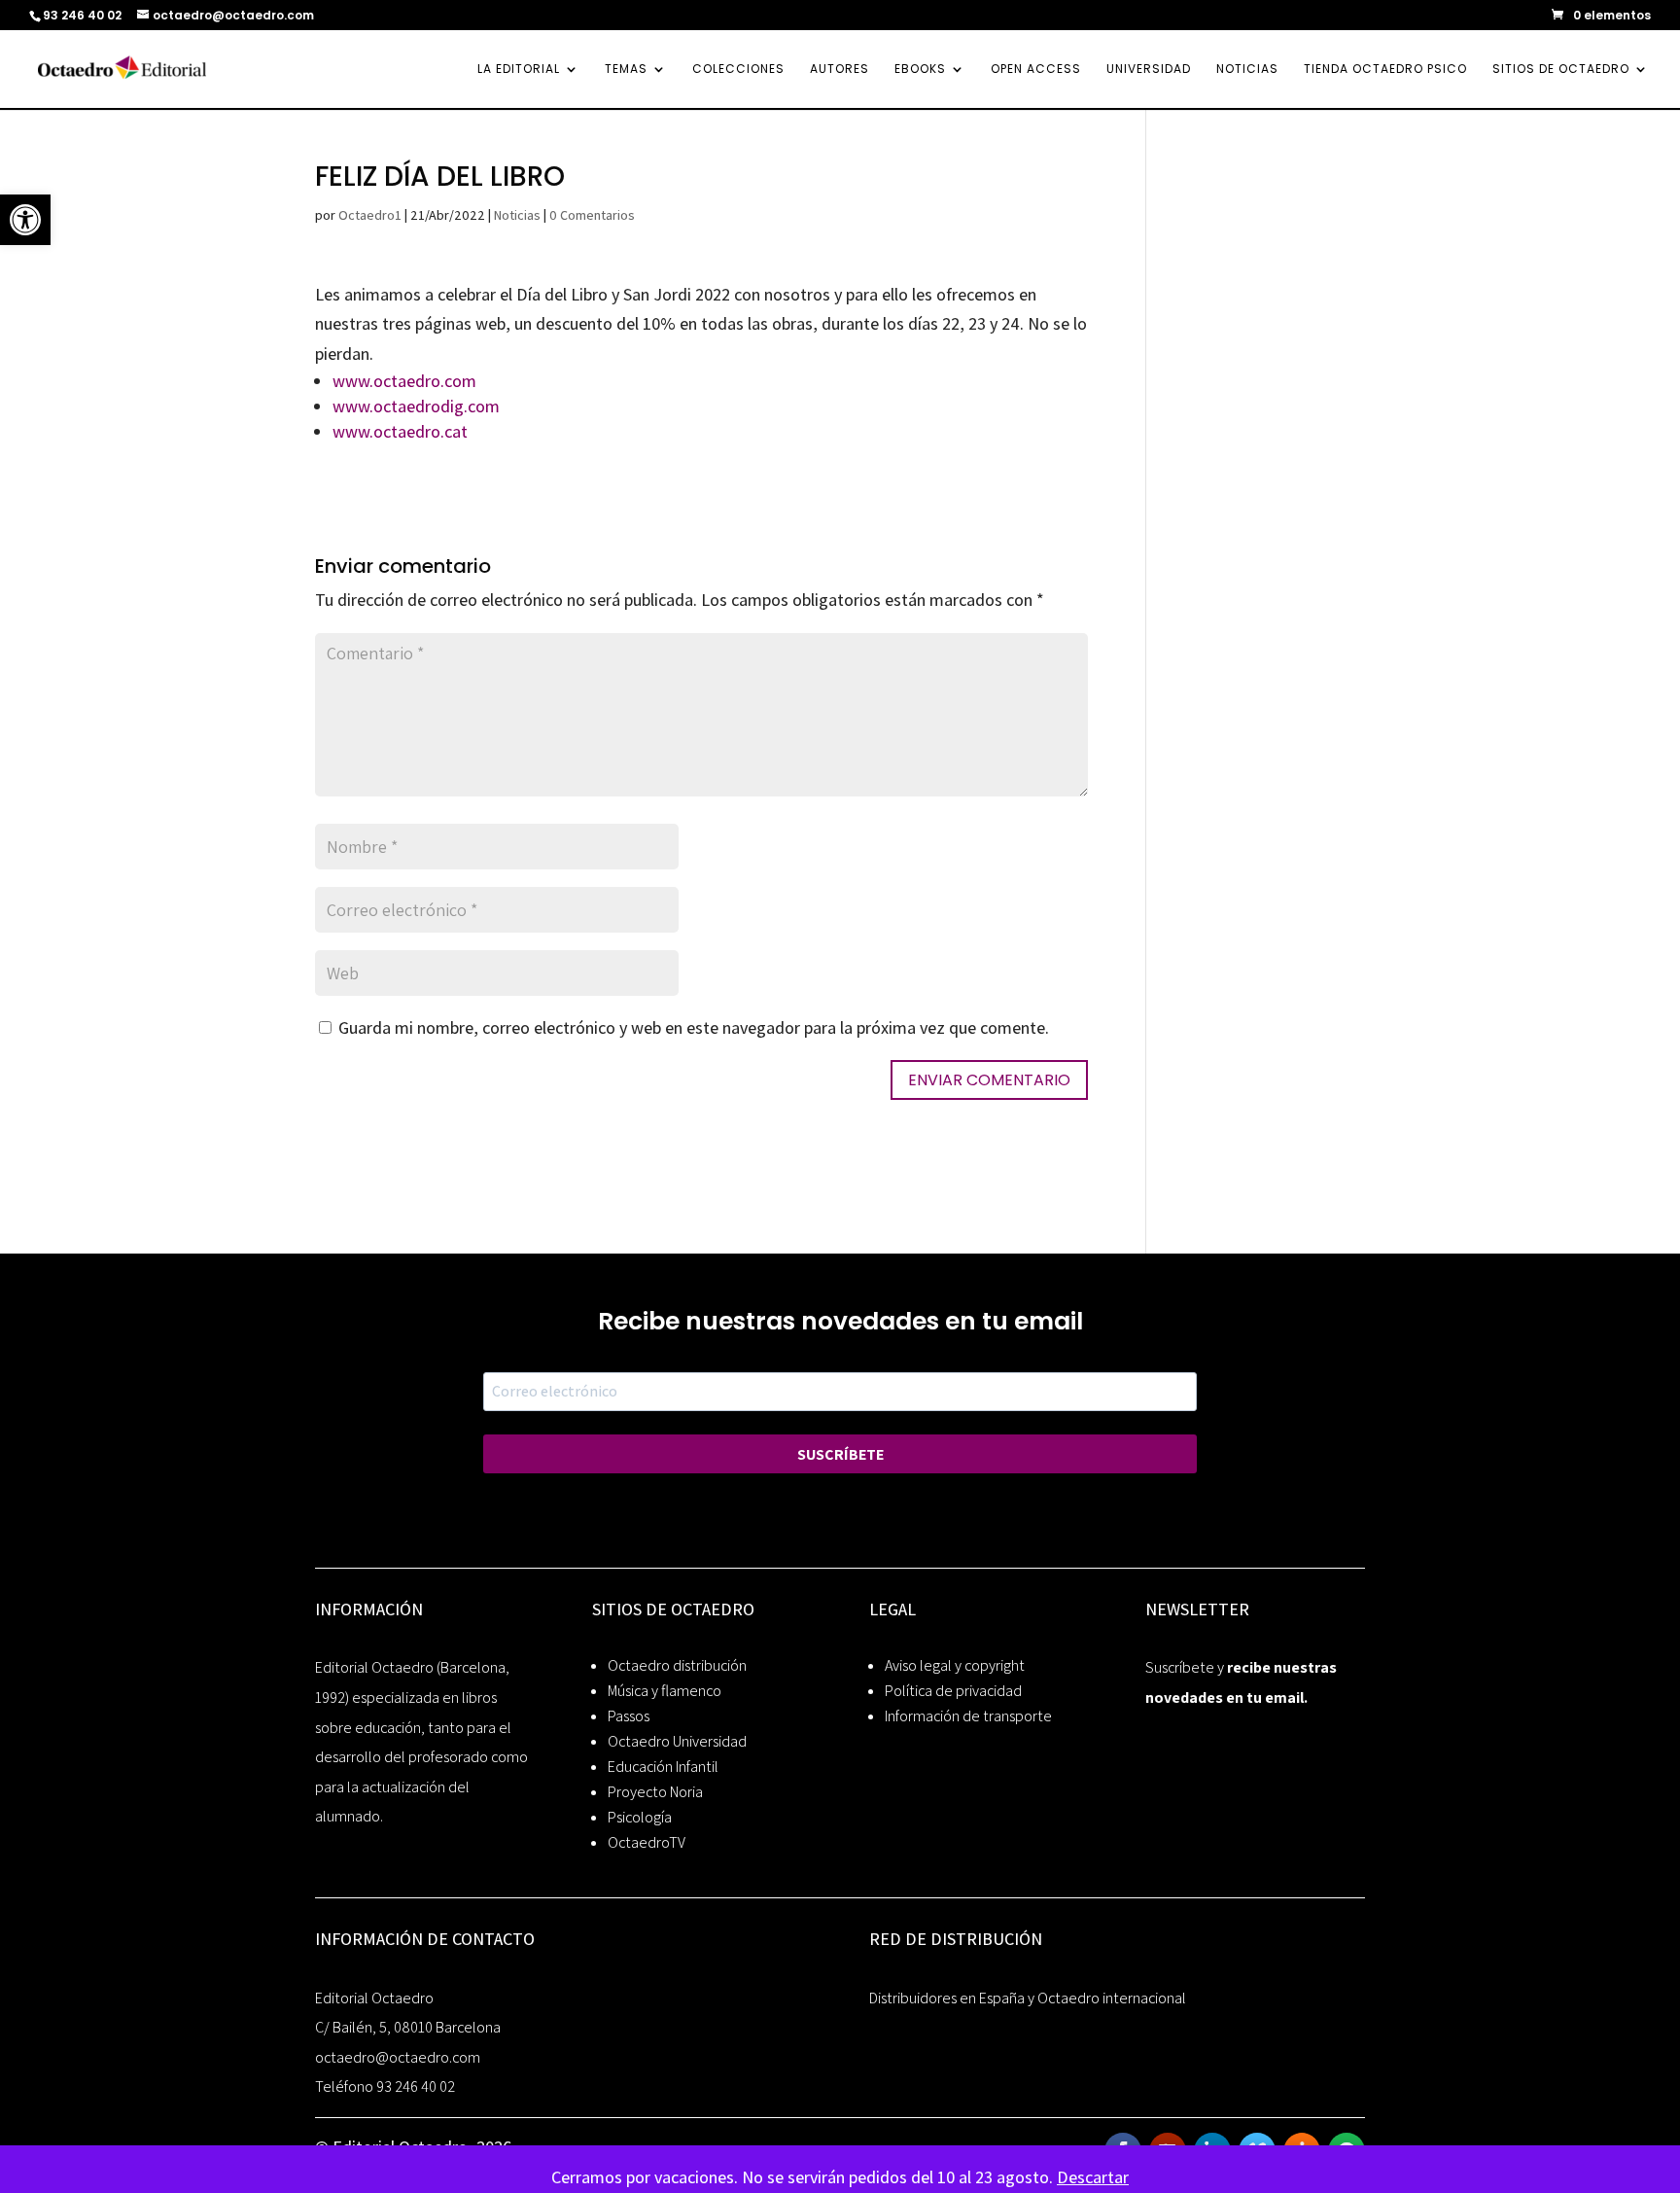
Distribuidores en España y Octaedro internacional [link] (1028, 1998)
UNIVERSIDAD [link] (1149, 70)
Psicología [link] (640, 1817)
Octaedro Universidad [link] (677, 1741)
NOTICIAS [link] (1247, 70)
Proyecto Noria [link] (655, 1792)
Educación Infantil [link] (663, 1767)
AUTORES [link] (840, 70)
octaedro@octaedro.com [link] (398, 2057)
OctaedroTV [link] (647, 1842)
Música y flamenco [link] (665, 1691)
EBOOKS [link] (920, 70)
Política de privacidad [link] (953, 1691)
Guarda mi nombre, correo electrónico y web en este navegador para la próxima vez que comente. (694, 1027)
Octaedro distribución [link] (677, 1665)
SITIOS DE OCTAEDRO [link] (1561, 70)
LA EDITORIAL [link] (519, 70)
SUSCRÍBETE (840, 1454)
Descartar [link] (1093, 2177)
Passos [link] (629, 1716)
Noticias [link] (517, 215)
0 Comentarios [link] (592, 215)
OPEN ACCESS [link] (1036, 70)
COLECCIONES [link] (738, 70)
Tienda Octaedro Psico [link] (1385, 70)
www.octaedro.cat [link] (400, 431)
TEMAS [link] (626, 70)
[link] (25, 220)
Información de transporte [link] (968, 1716)
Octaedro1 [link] (370, 215)
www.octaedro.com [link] (404, 381)
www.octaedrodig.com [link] (416, 406)
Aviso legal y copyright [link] (955, 1665)
